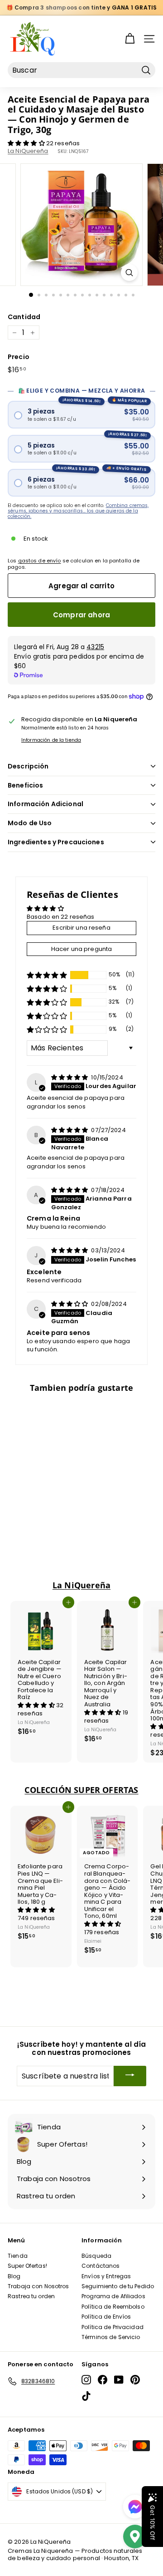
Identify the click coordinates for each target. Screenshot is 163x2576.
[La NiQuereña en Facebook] (103, 2380)
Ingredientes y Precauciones (56, 842)
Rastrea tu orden (31, 2296)
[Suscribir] (130, 2076)
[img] (70, 1077)
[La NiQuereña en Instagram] (86, 2380)
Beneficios (25, 785)
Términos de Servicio (111, 2337)
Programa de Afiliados (113, 2296)
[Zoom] (129, 273)
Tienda (18, 2256)
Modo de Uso (30, 823)
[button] (27, 143)
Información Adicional (46, 804)
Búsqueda (96, 2256)
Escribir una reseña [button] (81, 928)
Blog (14, 2276)
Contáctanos (101, 2266)
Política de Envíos (106, 2317)
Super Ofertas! (27, 2266)
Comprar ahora (81, 615)
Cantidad (24, 317)
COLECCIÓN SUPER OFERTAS (81, 1790)
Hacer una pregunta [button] (81, 949)
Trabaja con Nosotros (38, 2286)
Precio (19, 357)
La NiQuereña (28, 151)
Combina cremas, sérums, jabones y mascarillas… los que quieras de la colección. (78, 511)
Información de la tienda (51, 740)
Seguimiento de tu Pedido (118, 2286)
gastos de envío (40, 561)
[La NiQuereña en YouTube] (119, 2380)
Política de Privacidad (113, 2327)
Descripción (28, 766)
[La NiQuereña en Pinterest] (135, 2380)
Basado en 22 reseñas (61, 917)
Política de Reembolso (113, 2307)
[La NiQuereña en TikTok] (86, 2396)
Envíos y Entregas (106, 2276)
